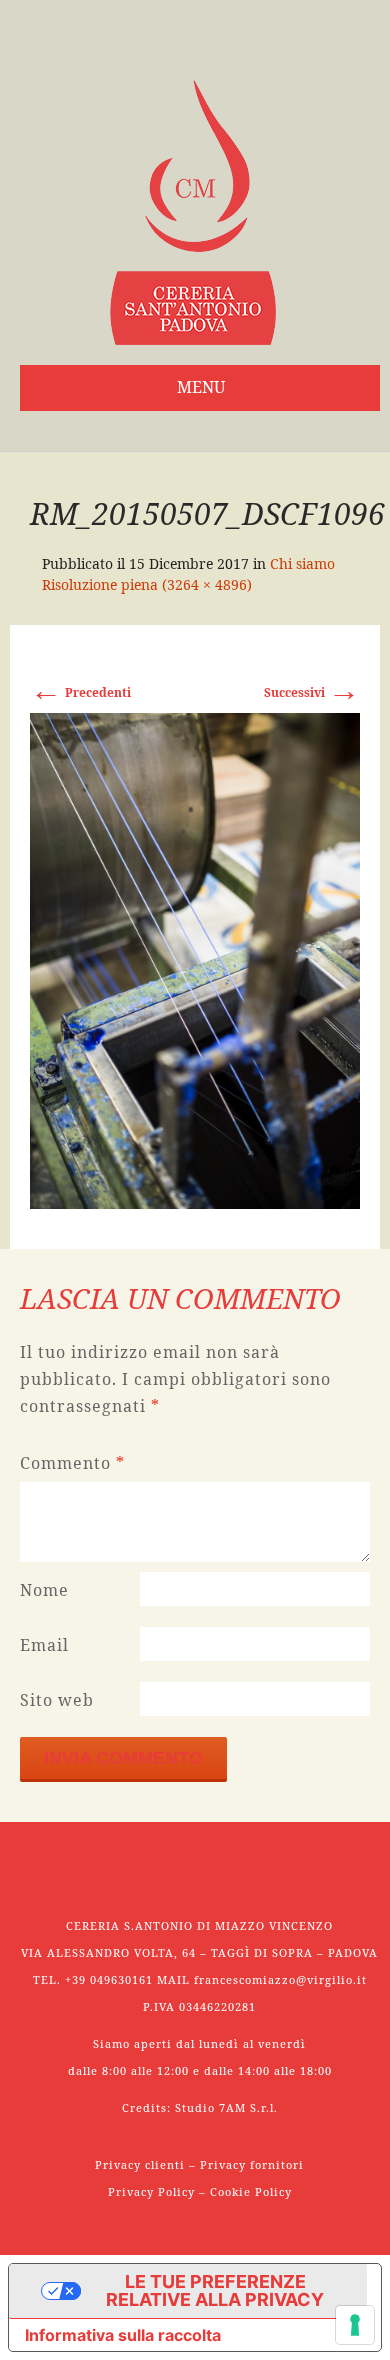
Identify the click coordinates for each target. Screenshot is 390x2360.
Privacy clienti (140, 2164)
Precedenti (80, 692)
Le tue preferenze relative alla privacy (215, 2290)
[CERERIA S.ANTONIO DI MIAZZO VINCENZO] (193, 212)
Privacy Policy (151, 2191)
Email (44, 1645)
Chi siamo (302, 563)
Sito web (57, 1700)
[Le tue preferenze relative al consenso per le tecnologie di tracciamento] (355, 2325)
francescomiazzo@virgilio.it (280, 1979)
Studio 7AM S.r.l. (226, 2107)
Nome (44, 1590)
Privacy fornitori (252, 2164)
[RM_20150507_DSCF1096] (195, 959)
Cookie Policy (251, 2191)
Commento (72, 1463)
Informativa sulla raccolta (123, 2335)
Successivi (312, 692)
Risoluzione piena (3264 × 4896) (147, 584)
